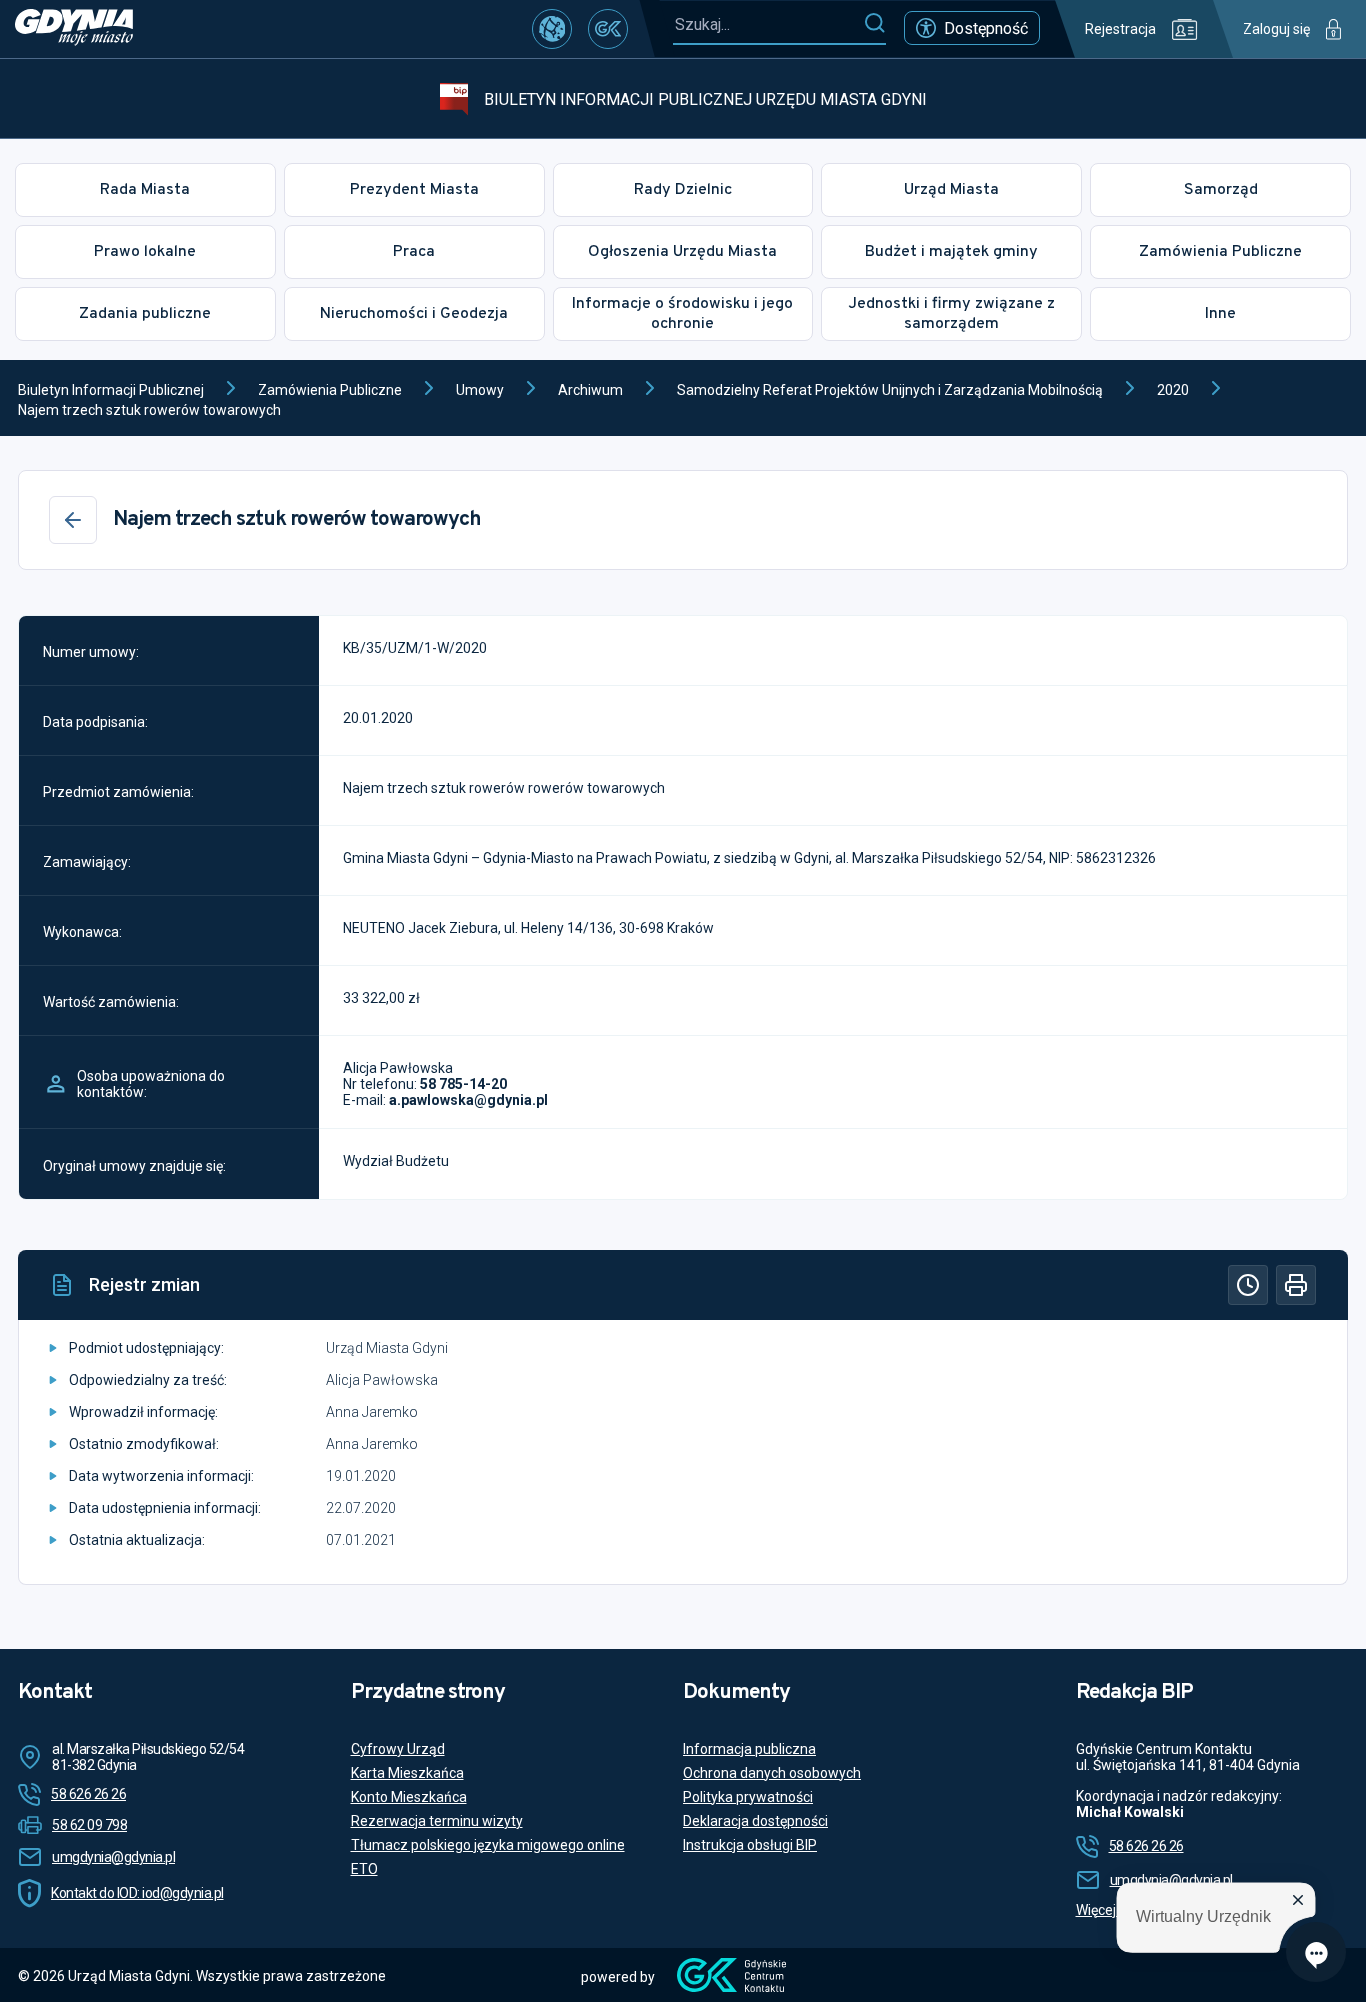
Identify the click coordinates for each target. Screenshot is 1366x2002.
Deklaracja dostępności (755, 1821)
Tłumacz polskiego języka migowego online (488, 1845)
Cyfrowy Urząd (398, 1749)
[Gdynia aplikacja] (608, 29)
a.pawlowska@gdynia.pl (468, 1100)
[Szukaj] (874, 24)
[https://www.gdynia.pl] (74, 29)
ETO (364, 1869)
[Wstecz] (73, 520)
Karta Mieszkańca (407, 1773)
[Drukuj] (1296, 1285)
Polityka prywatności (748, 1797)
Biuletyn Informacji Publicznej (111, 390)
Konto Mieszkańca (409, 1797)
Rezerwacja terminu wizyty (437, 1821)
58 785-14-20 (463, 1084)
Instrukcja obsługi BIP (750, 1845)
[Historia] (1248, 1285)
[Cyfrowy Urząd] (552, 29)
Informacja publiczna (749, 1749)
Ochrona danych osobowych (772, 1773)
